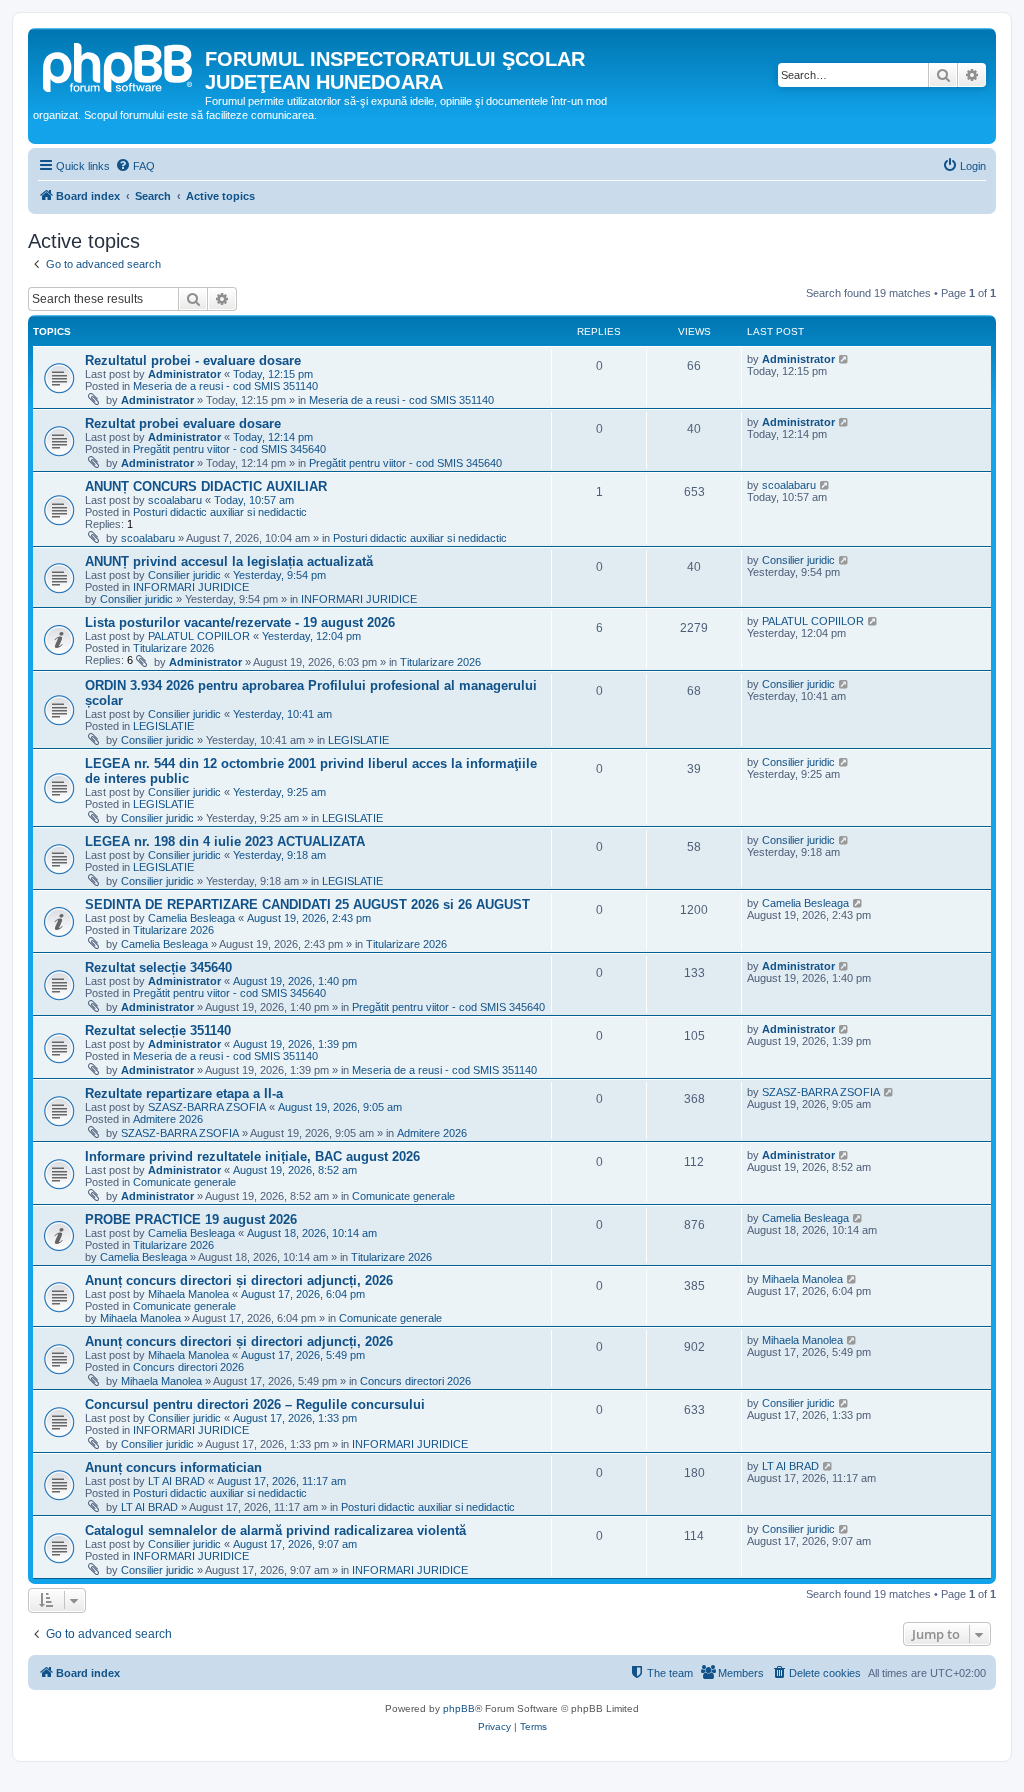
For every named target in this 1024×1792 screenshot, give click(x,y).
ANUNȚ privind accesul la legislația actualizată (229, 561)
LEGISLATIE (163, 726)
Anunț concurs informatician (173, 1467)
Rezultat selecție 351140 (158, 1030)
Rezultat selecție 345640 (158, 967)
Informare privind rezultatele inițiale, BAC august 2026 (252, 1156)
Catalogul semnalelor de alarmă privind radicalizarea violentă (275, 1530)
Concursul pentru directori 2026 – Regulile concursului (255, 1404)
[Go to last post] (844, 359)
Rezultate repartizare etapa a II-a (184, 1093)
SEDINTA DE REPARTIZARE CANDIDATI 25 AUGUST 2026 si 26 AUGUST (307, 904)
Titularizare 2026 (173, 648)
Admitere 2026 (168, 1119)
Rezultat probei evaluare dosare (183, 423)
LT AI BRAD (176, 1481)
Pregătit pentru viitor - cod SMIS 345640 (229, 449)
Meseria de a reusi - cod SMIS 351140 (225, 386)
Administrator (184, 374)
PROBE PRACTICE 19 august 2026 (191, 1219)
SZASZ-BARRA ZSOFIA (207, 1107)
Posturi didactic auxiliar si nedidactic (220, 512)
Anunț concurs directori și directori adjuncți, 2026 (239, 1280)
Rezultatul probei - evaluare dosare (193, 360)
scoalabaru (175, 500)
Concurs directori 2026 (188, 1367)
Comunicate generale (184, 1182)
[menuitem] (135, 166)
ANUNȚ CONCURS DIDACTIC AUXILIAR (206, 486)
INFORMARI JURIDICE (191, 587)
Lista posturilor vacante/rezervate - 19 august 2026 (240, 622)
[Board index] (119, 65)
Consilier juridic (184, 575)
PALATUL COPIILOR (199, 636)
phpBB (459, 1708)
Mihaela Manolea (188, 1294)
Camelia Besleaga (191, 918)
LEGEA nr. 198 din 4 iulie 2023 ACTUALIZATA (225, 841)
